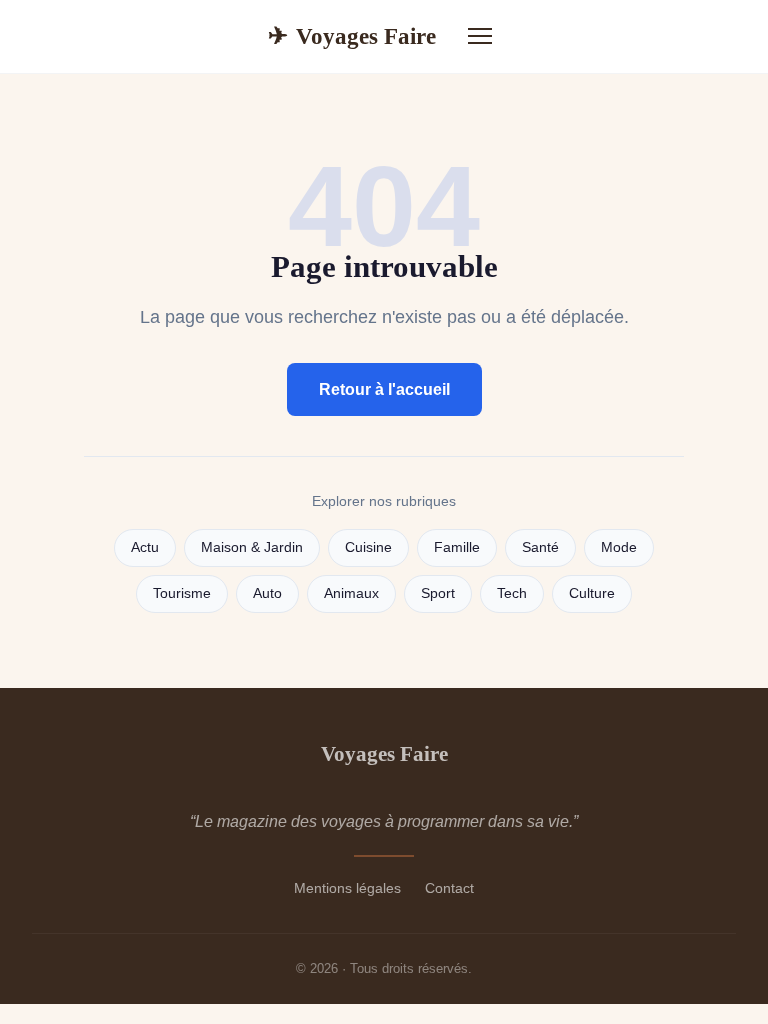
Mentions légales (347, 888)
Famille (457, 547)
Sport (438, 593)
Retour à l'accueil (384, 389)
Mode (619, 547)
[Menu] (480, 36)
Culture (592, 593)
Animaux (351, 593)
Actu (145, 547)
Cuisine (368, 547)
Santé (540, 547)
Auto (267, 593)
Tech (512, 593)
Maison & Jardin (252, 547)
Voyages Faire (352, 36)
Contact (449, 888)
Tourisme (182, 593)
